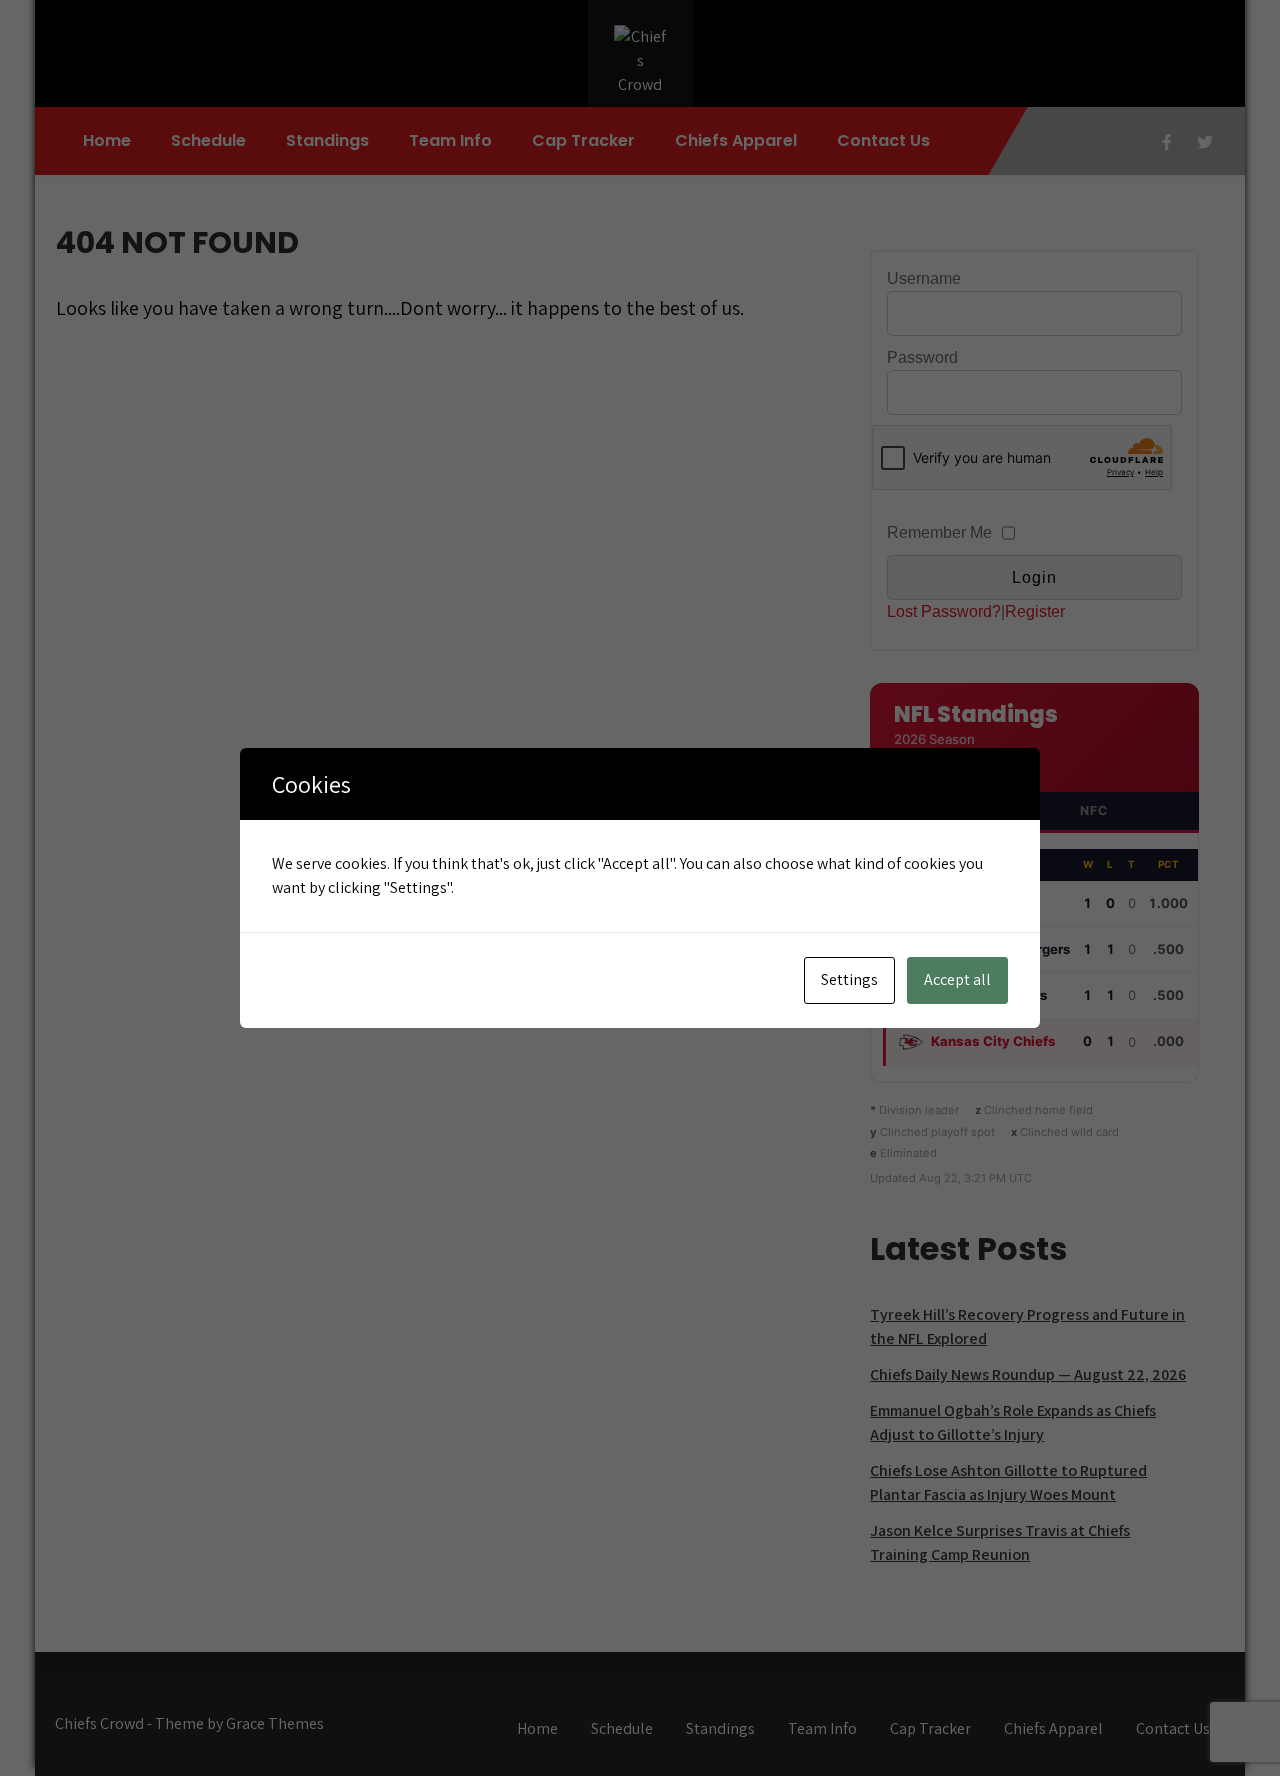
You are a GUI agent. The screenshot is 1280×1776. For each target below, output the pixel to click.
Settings (849, 979)
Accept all (957, 979)
